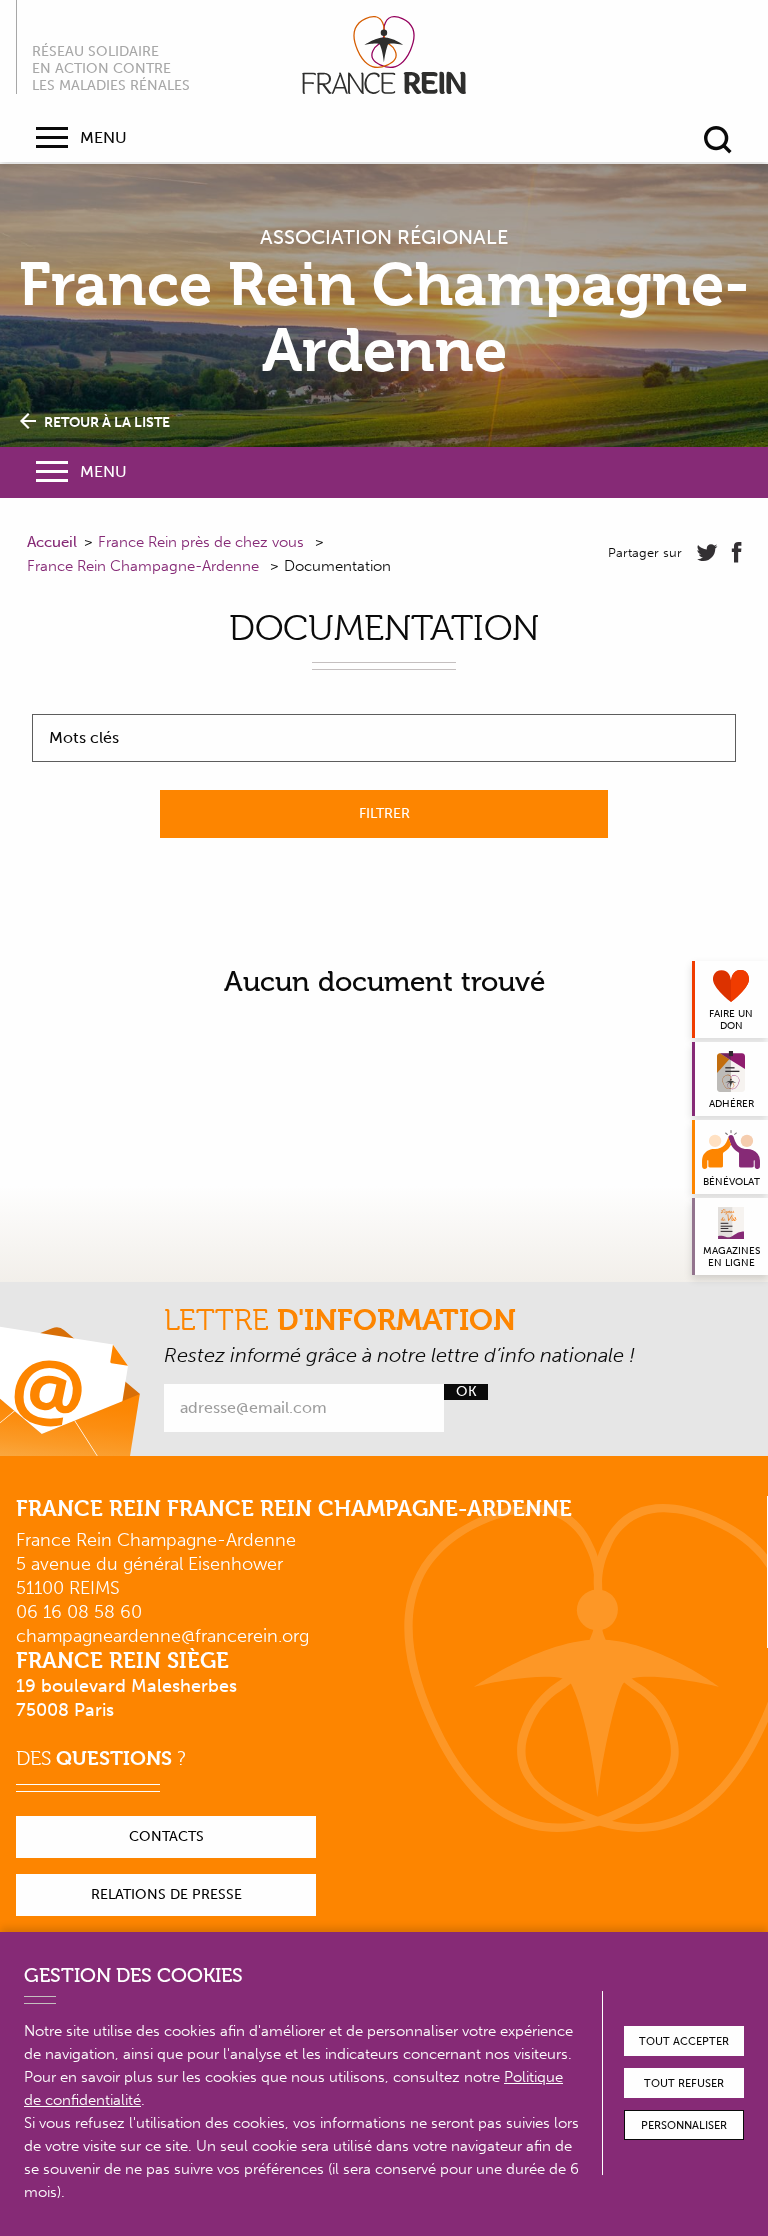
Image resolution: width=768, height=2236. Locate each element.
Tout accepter (684, 2041)
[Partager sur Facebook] (737, 553)
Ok (466, 1392)
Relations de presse (166, 1894)
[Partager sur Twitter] (707, 553)
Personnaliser (684, 2125)
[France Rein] (384, 55)
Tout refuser (684, 2083)
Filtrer (384, 813)
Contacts (166, 1836)
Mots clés (84, 738)
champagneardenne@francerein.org (162, 1636)
